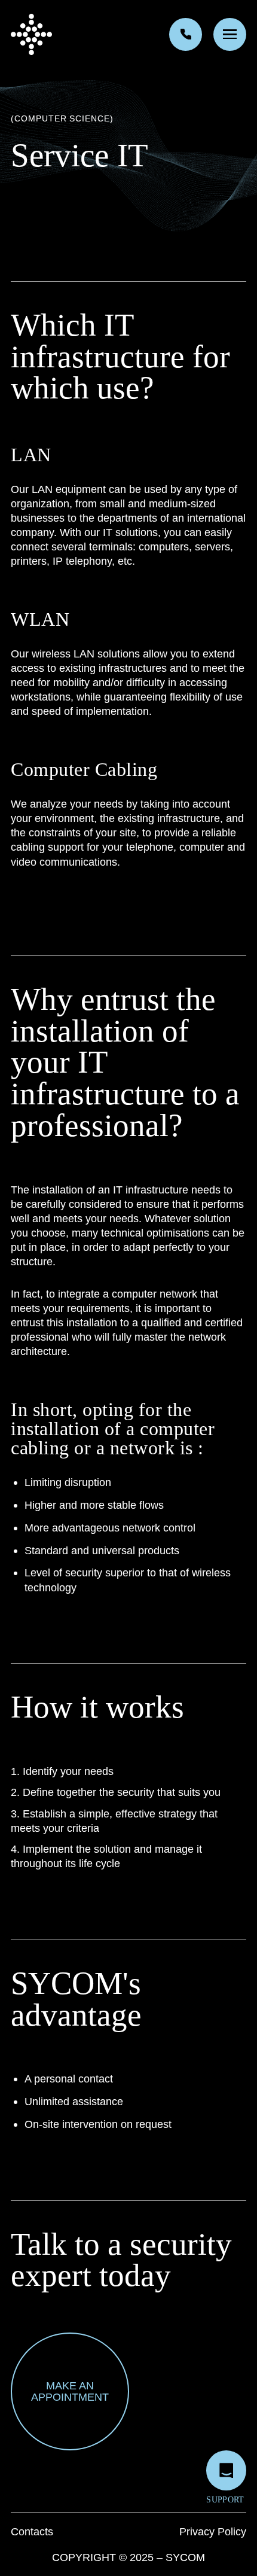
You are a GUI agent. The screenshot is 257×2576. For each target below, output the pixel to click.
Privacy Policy (213, 2531)
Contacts (32, 2531)
